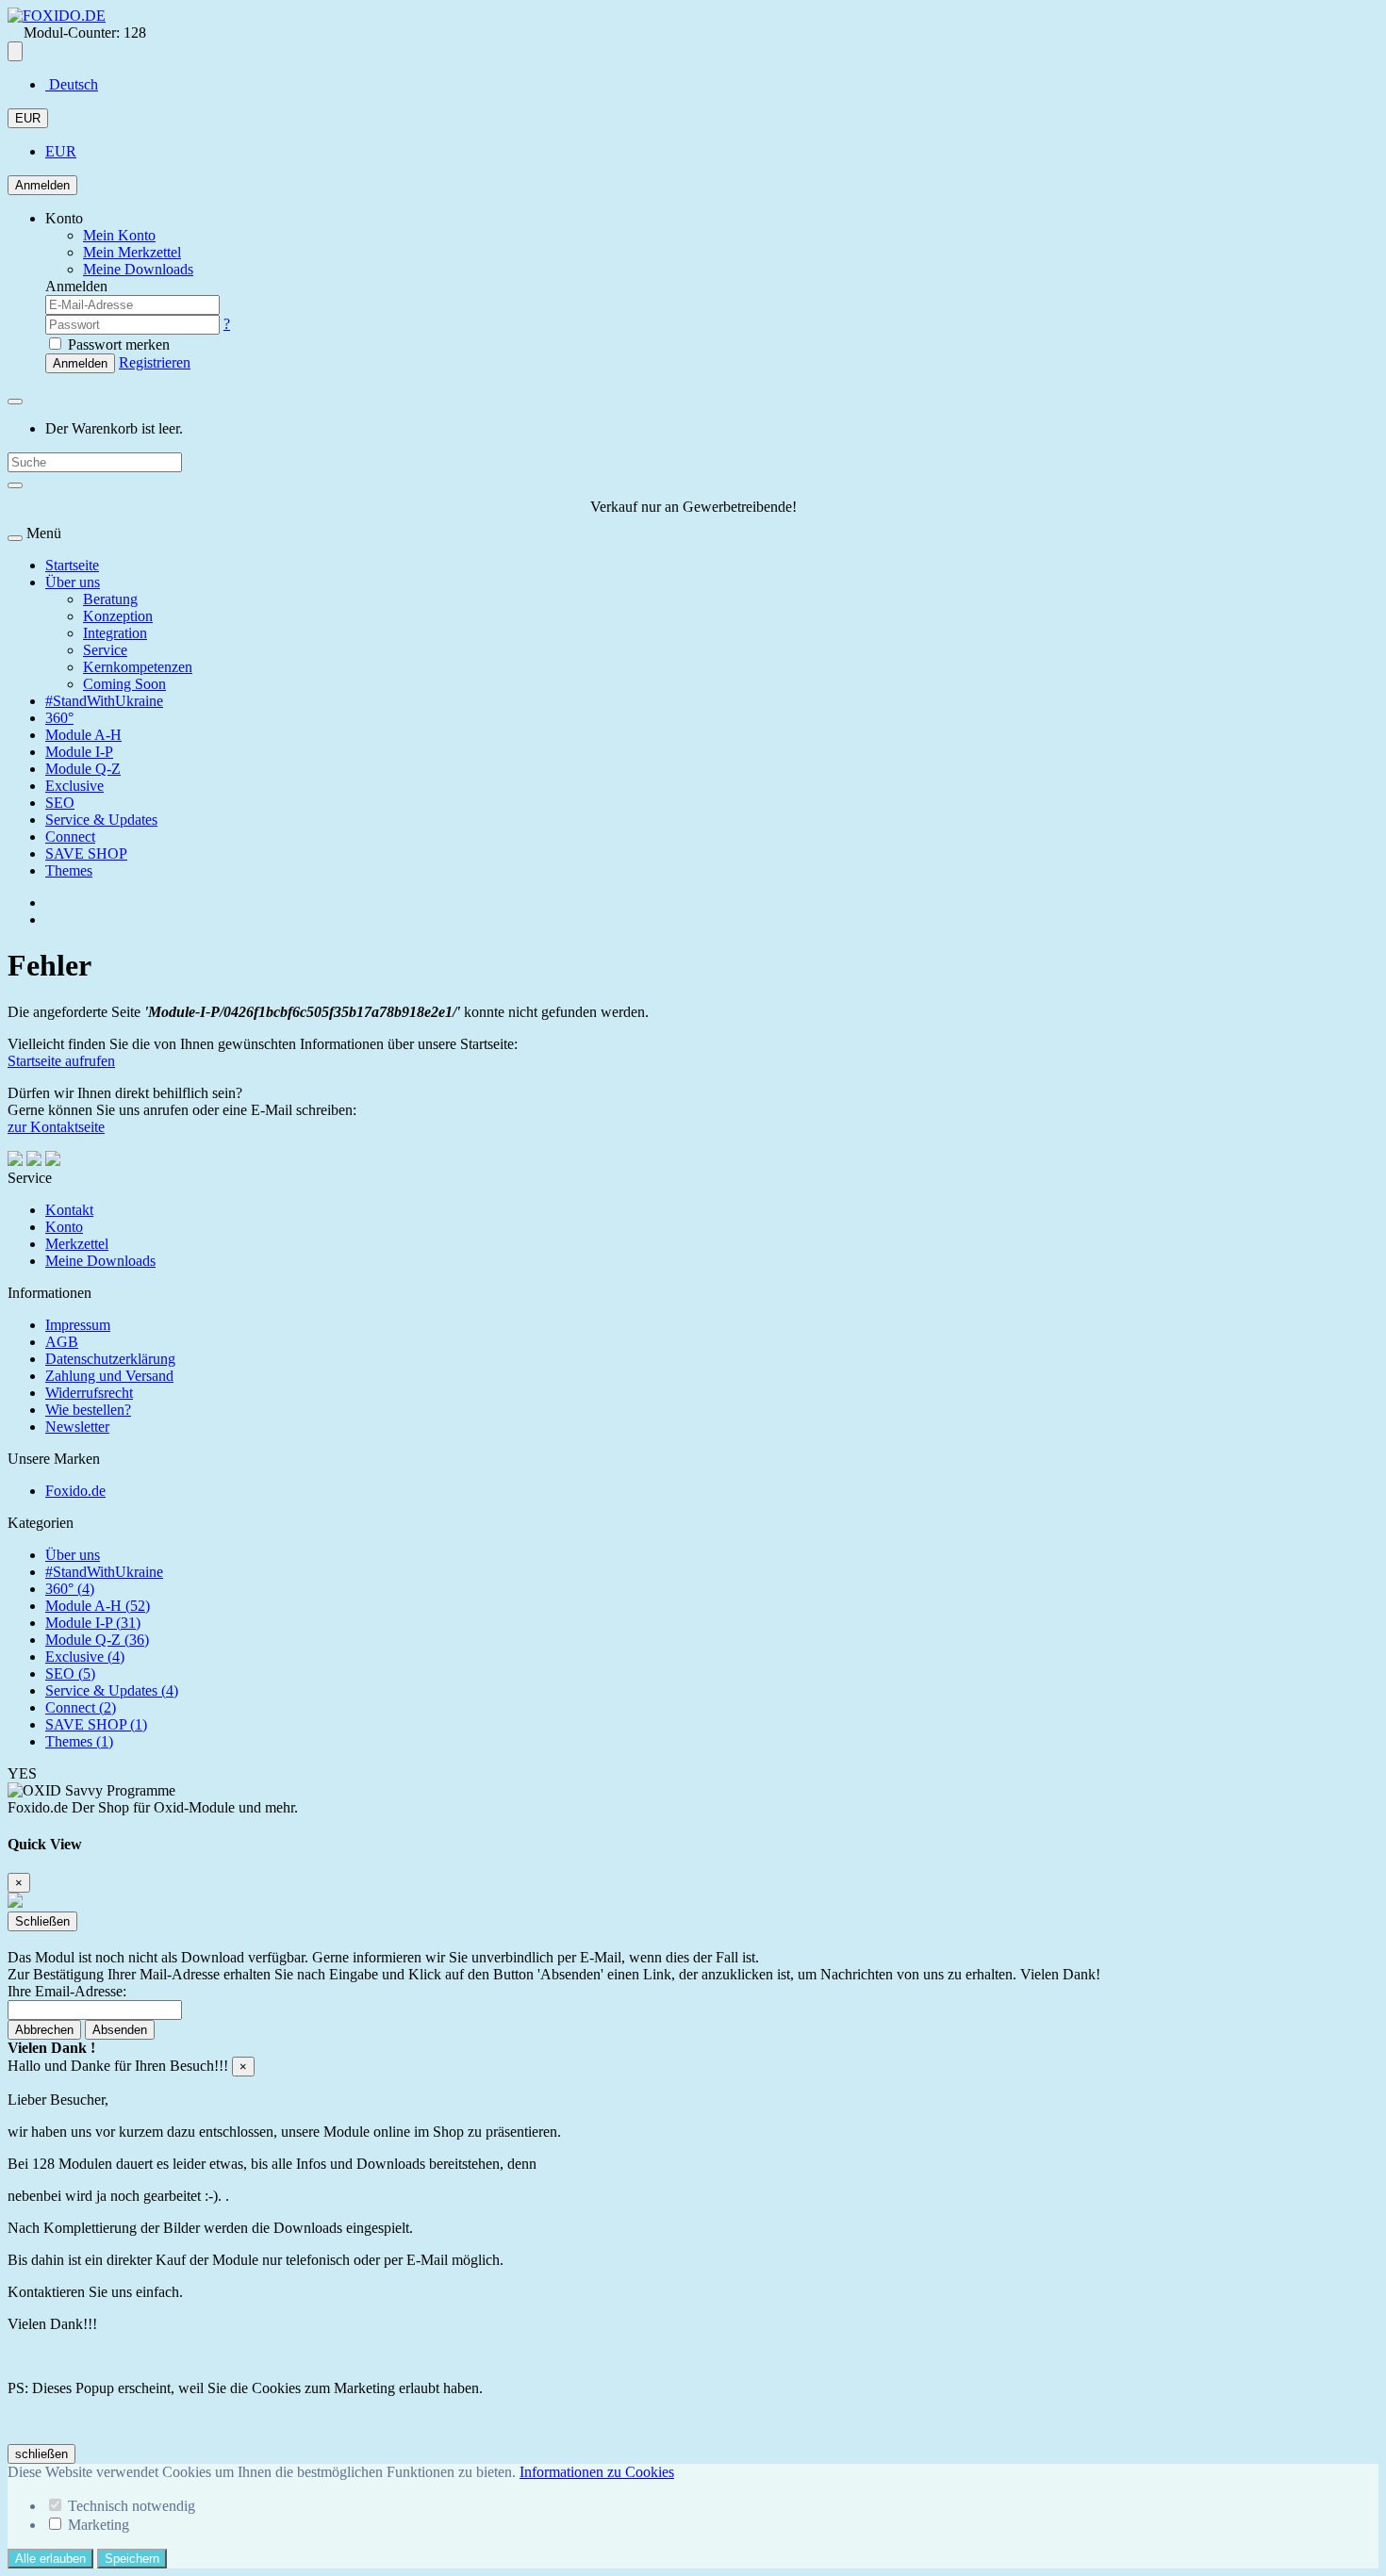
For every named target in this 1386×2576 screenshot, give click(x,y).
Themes (69, 870)
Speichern (132, 2559)
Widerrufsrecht (89, 1393)
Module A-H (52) (98, 1606)
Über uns (73, 582)
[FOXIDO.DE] (57, 16)
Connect (70, 837)
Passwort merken (117, 345)
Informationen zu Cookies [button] (597, 2472)
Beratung (110, 599)
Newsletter (77, 1427)
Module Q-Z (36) (97, 1640)
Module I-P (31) (93, 1623)
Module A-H (83, 735)
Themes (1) (79, 1741)
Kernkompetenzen (138, 667)
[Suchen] (15, 485)
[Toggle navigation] (15, 538)
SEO (60, 803)
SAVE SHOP (86, 853)
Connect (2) (81, 1707)
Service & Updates (101, 820)
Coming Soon (124, 684)
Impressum (78, 1325)
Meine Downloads (100, 1261)
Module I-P (79, 752)
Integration (115, 633)
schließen (41, 2454)
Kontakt (69, 1210)
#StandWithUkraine (104, 701)
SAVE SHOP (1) (96, 1724)
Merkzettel (77, 1244)
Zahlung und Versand (109, 1376)
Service (105, 650)
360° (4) (70, 1589)
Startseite (72, 565)
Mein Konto (119, 235)
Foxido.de (75, 1491)
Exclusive (74, 786)
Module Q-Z (83, 769)
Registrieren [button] (155, 362)
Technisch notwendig (132, 2506)
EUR (28, 118)
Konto (64, 1227)
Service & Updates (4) (112, 1690)
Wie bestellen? (88, 1410)
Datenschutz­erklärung (110, 1359)
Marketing (99, 2525)
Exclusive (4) (85, 1657)
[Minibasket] (15, 402)
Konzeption (118, 616)
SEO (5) (70, 1674)
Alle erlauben (50, 2559)
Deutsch (72, 84)
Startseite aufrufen (61, 1061)
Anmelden (42, 185)
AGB (62, 1342)
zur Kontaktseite (56, 1127)
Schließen (42, 1921)
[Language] (15, 51)
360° (59, 718)
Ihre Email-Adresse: (67, 1991)
